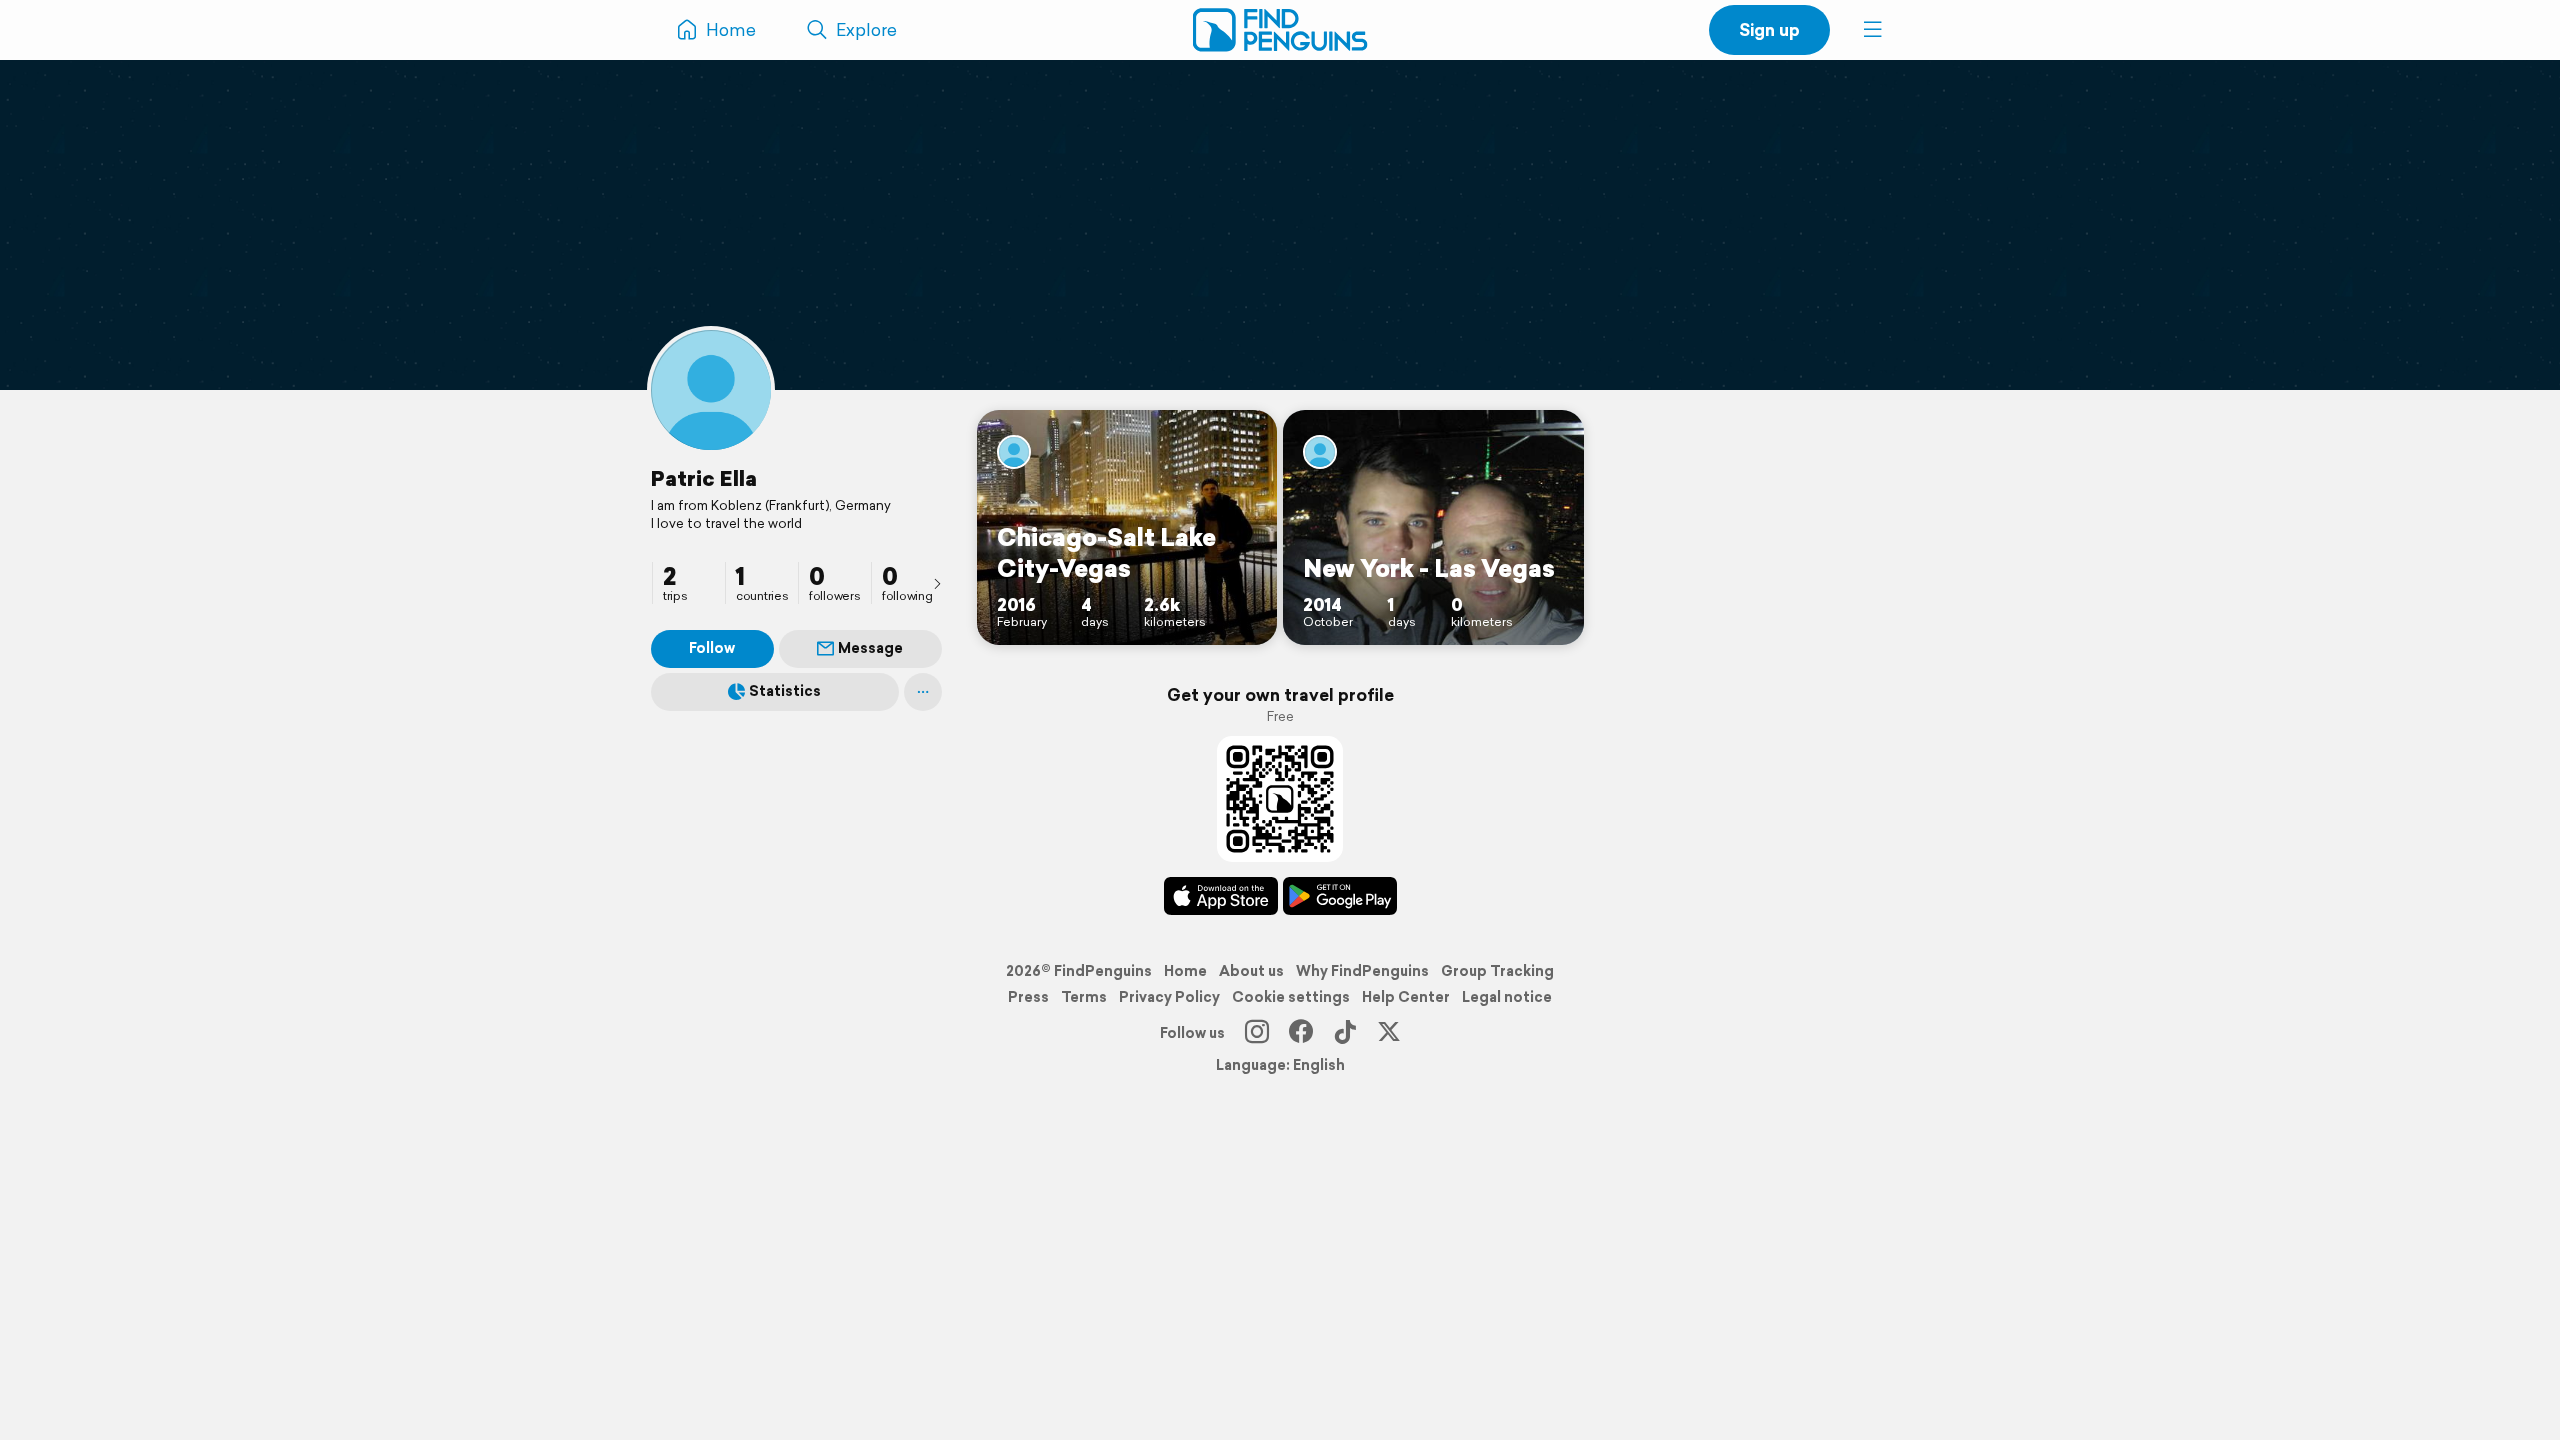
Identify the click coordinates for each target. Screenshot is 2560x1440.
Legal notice (1507, 997)
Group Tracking (1497, 971)
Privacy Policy (1169, 997)
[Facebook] (1301, 1033)
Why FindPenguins (1362, 971)
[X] (1389, 1033)
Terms (1084, 997)
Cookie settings (1291, 997)
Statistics (785, 691)
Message (870, 648)
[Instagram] (1257, 1033)
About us (1251, 971)
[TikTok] (1345, 1033)
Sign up (1769, 29)
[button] (1873, 30)
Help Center (1406, 997)
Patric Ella (704, 478)
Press (1028, 997)
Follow (712, 648)
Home (1185, 971)
